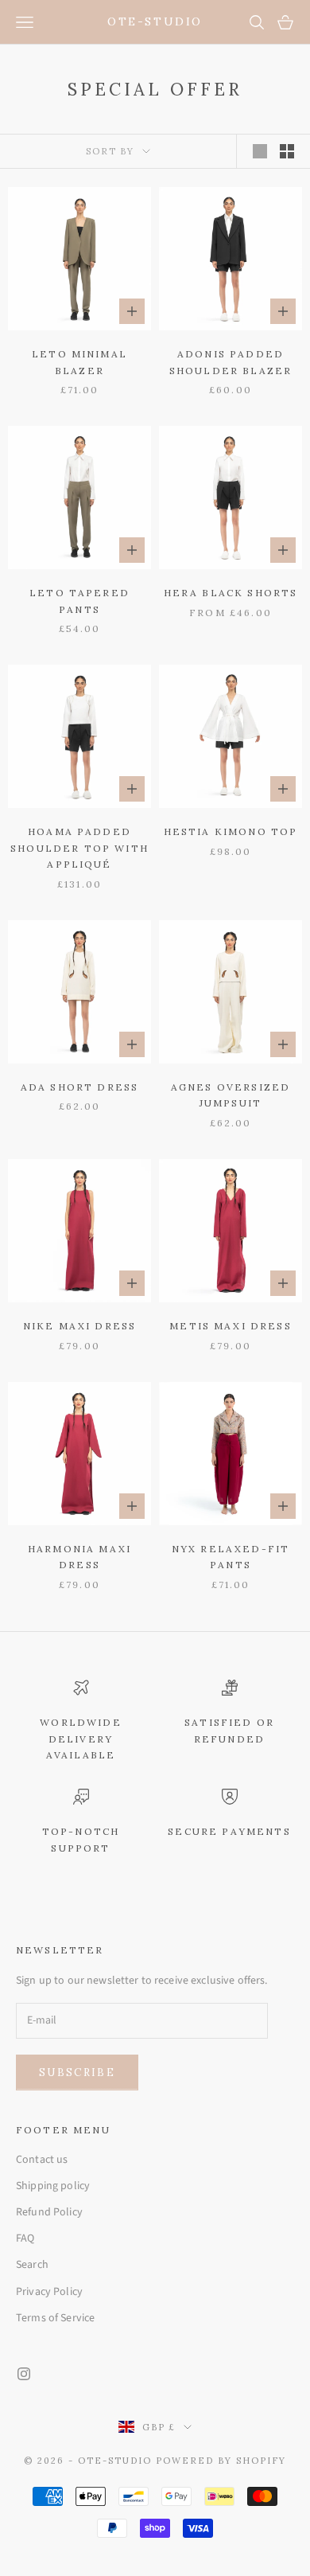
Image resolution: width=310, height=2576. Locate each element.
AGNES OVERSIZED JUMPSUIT (231, 1095)
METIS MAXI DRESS (231, 1326)
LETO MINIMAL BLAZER (79, 362)
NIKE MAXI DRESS (79, 1326)
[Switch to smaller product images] (287, 151)
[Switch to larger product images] (260, 151)
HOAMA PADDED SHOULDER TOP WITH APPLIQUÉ (79, 848)
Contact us (42, 2160)
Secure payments (229, 1831)
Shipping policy (53, 2186)
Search (32, 2265)
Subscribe (77, 2073)
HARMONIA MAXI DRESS (79, 1557)
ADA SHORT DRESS (79, 1087)
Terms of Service (55, 2318)
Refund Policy (49, 2212)
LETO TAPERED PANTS (79, 601)
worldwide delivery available (80, 1739)
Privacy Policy (49, 2292)
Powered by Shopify (221, 2461)
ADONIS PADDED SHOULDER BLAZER (231, 362)
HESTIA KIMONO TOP (231, 831)
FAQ (25, 2238)
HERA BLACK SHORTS (231, 593)
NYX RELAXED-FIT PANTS (231, 1557)
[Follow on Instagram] (24, 2374)
